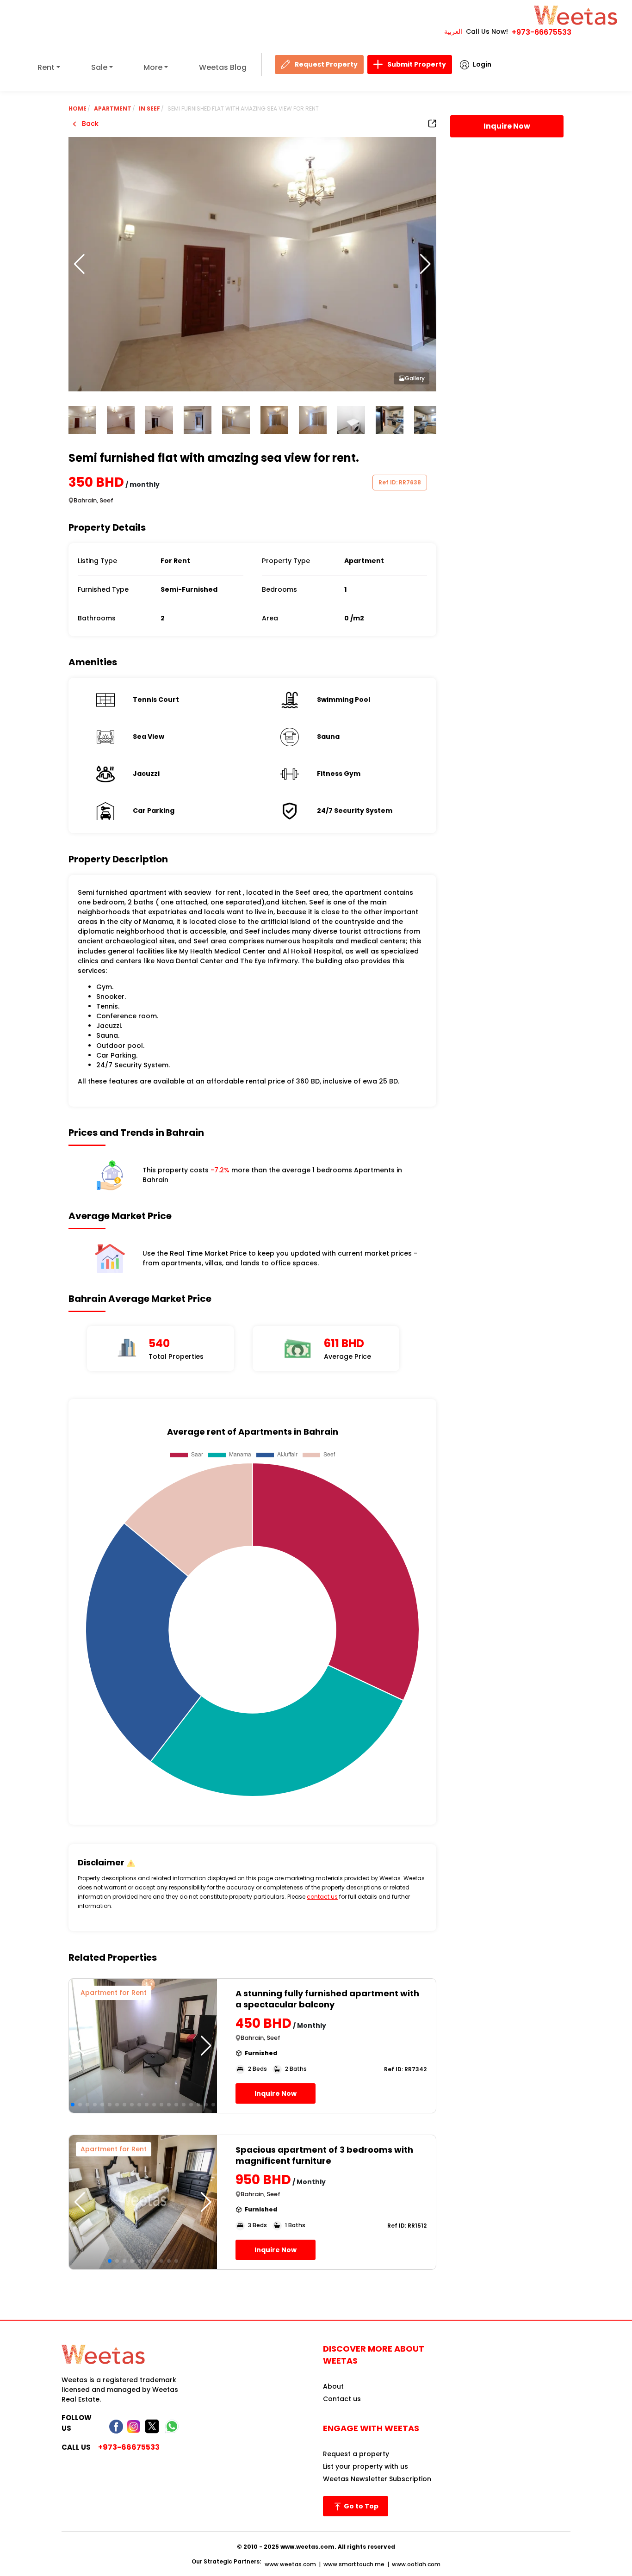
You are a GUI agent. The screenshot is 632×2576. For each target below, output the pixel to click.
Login (482, 64)
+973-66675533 (542, 32)
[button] (425, 264)
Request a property (356, 2454)
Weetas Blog (223, 67)
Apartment (113, 108)
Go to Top (360, 2506)
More (153, 67)
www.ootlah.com (416, 2564)
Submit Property (417, 64)
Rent (46, 67)
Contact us (342, 2399)
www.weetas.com (290, 2564)
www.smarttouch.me (354, 2564)
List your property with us (366, 2466)
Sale (99, 67)
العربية (453, 31)
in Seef (149, 108)
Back (89, 124)
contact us (322, 1897)
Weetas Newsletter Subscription (377, 2479)
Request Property (326, 64)
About (333, 2386)
